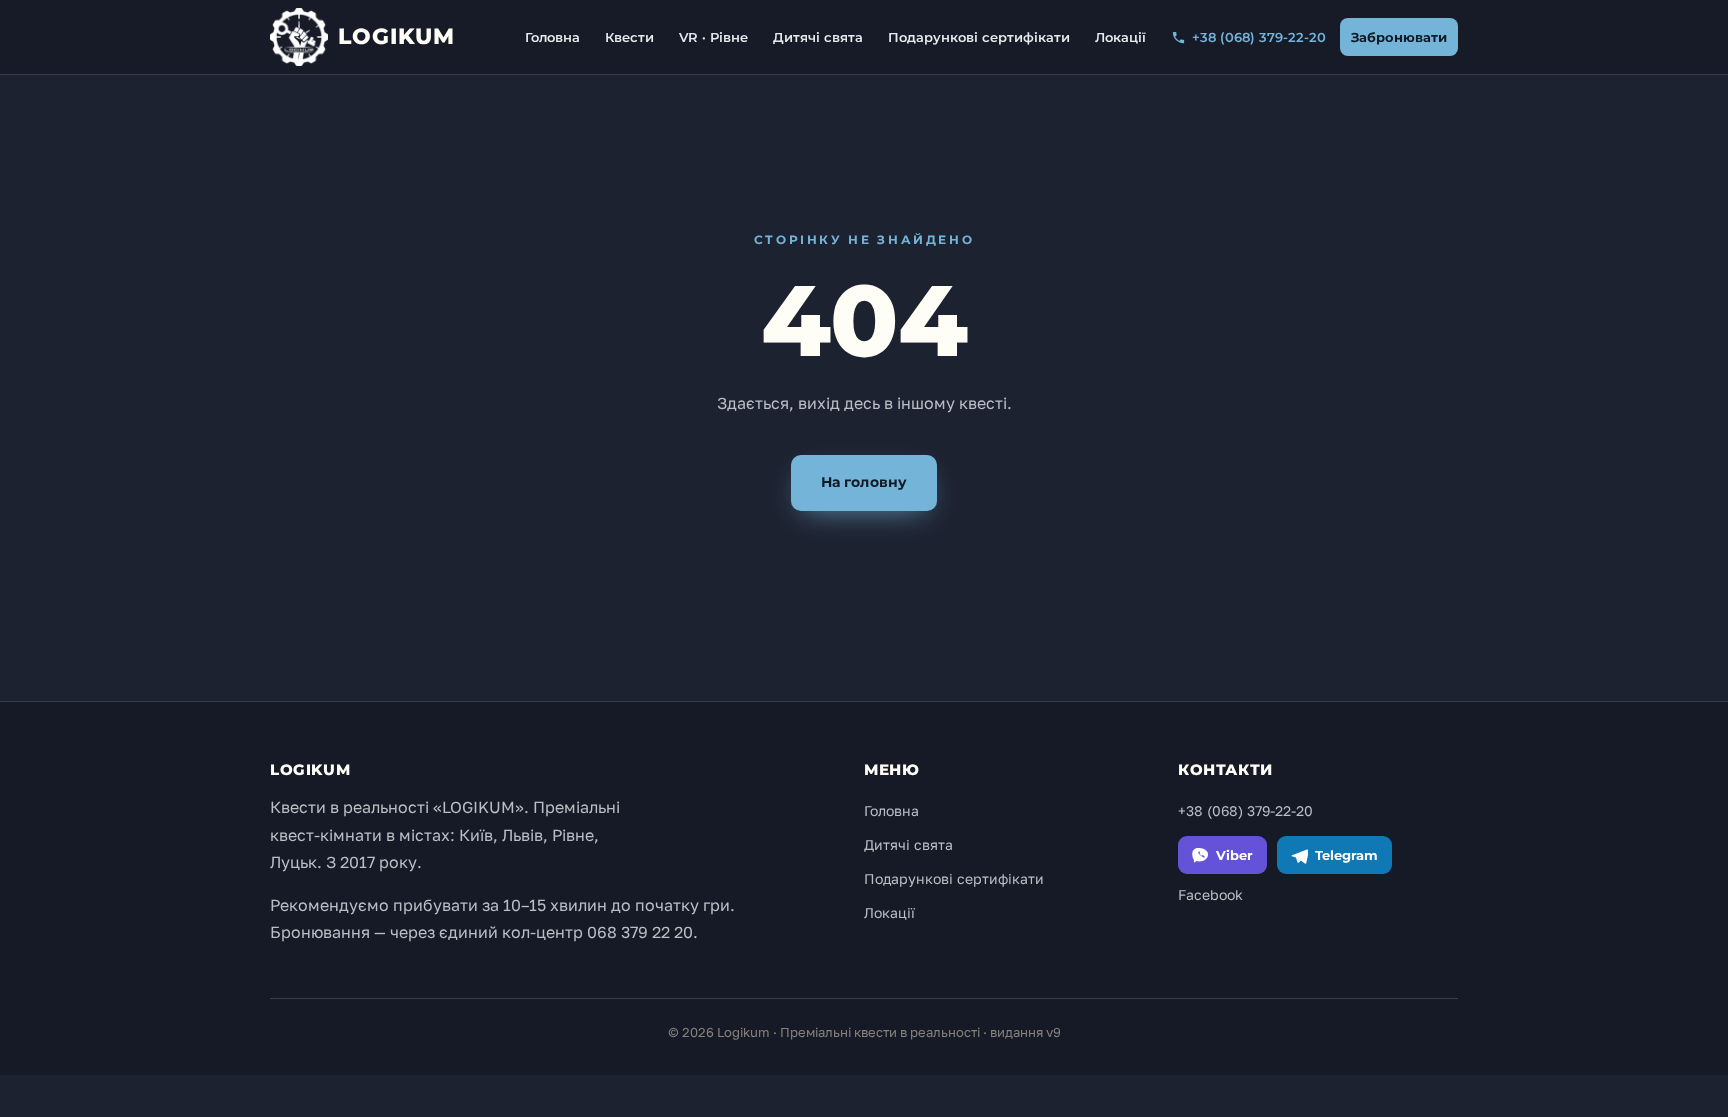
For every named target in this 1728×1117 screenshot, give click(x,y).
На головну (864, 482)
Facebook (1210, 894)
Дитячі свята (818, 37)
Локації (1120, 37)
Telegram (1346, 855)
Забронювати (1399, 37)
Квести (629, 37)
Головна (552, 37)
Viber (1234, 855)
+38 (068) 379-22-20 (1259, 37)
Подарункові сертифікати (979, 37)
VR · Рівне (713, 37)
